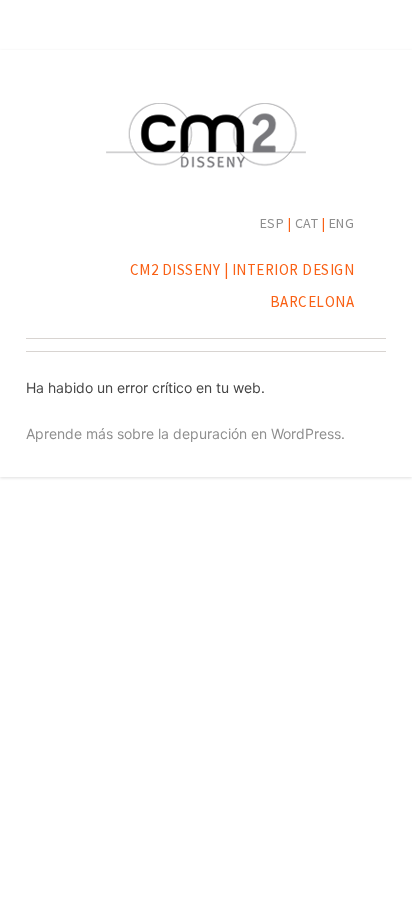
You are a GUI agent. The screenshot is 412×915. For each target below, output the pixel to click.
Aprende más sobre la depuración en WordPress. (185, 433)
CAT (307, 223)
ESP (272, 223)
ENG (342, 223)
